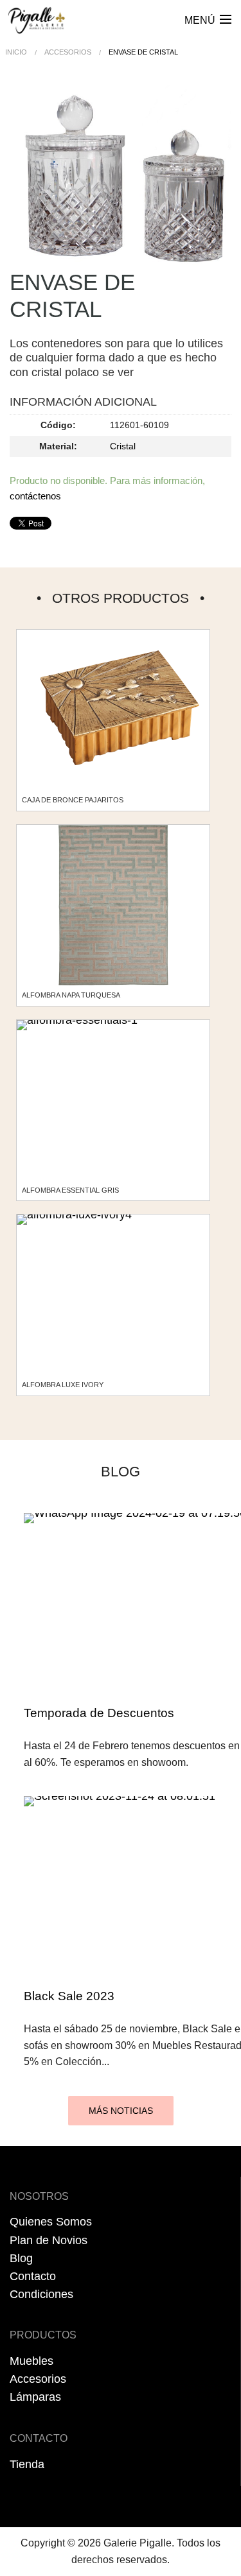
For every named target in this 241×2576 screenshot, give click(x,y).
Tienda (27, 2464)
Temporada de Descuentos (99, 1713)
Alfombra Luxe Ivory (63, 1385)
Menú (200, 20)
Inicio (16, 52)
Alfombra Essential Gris (70, 1190)
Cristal (123, 446)
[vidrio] (121, 177)
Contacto (33, 2276)
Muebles (31, 2361)
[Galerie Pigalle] (37, 16)
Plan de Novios (49, 2240)
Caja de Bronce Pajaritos (73, 800)
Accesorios (68, 52)
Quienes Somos (51, 2222)
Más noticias (121, 2111)
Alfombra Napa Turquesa (71, 995)
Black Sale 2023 (69, 1996)
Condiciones (41, 2294)
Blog (21, 2258)
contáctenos (35, 496)
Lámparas (35, 2397)
